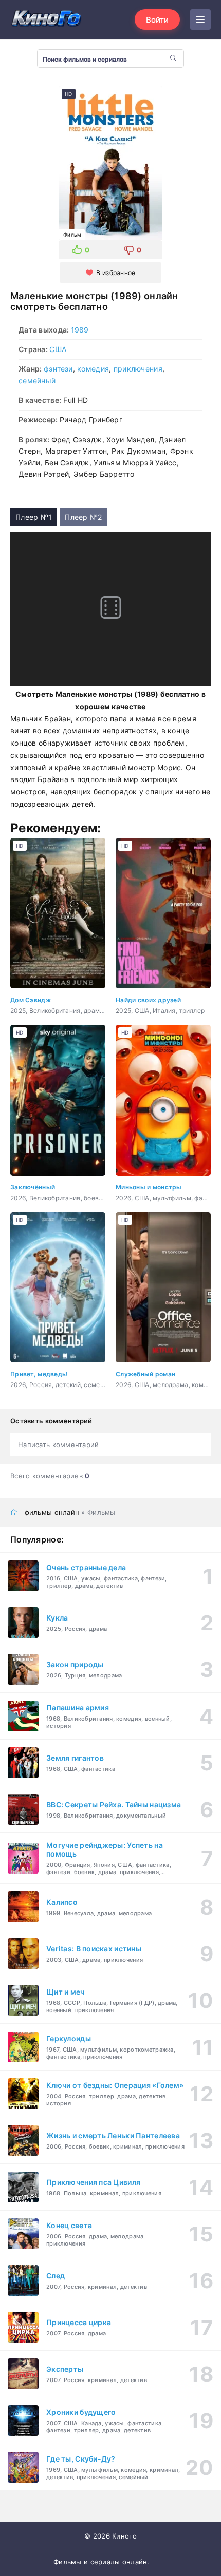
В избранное (116, 273)
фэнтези (58, 369)
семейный (37, 380)
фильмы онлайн (52, 1512)
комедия (93, 369)
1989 (80, 330)
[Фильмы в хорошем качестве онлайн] (46, 19)
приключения (138, 369)
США (58, 349)
